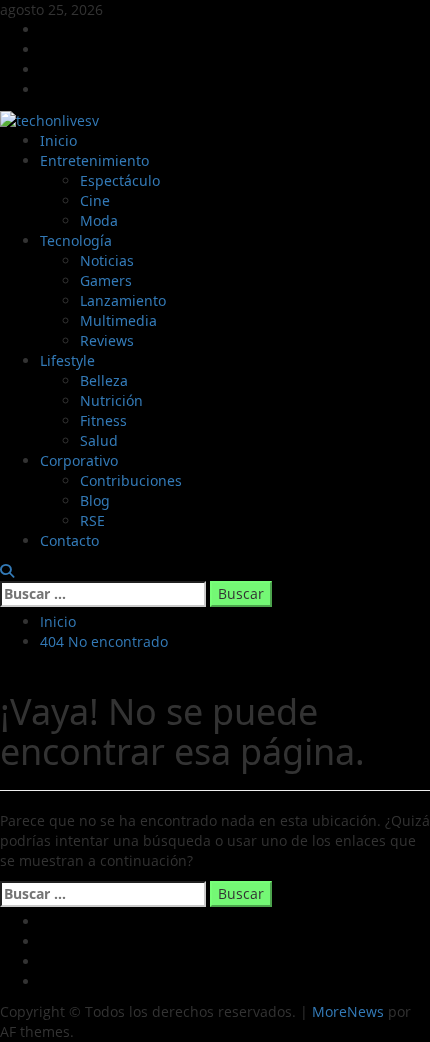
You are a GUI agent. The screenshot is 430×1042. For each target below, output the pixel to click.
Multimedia (118, 320)
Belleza (104, 380)
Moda (99, 220)
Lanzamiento (123, 300)
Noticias (107, 260)
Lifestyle (67, 360)
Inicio (58, 140)
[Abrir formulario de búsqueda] (7, 570)
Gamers (106, 280)
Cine (95, 200)
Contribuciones (131, 480)
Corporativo (79, 460)
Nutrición (111, 400)
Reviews (107, 340)
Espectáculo (120, 180)
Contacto (69, 540)
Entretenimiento (94, 160)
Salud (99, 440)
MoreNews (348, 1011)
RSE (92, 520)
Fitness (103, 420)
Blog (95, 500)
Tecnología (76, 240)
